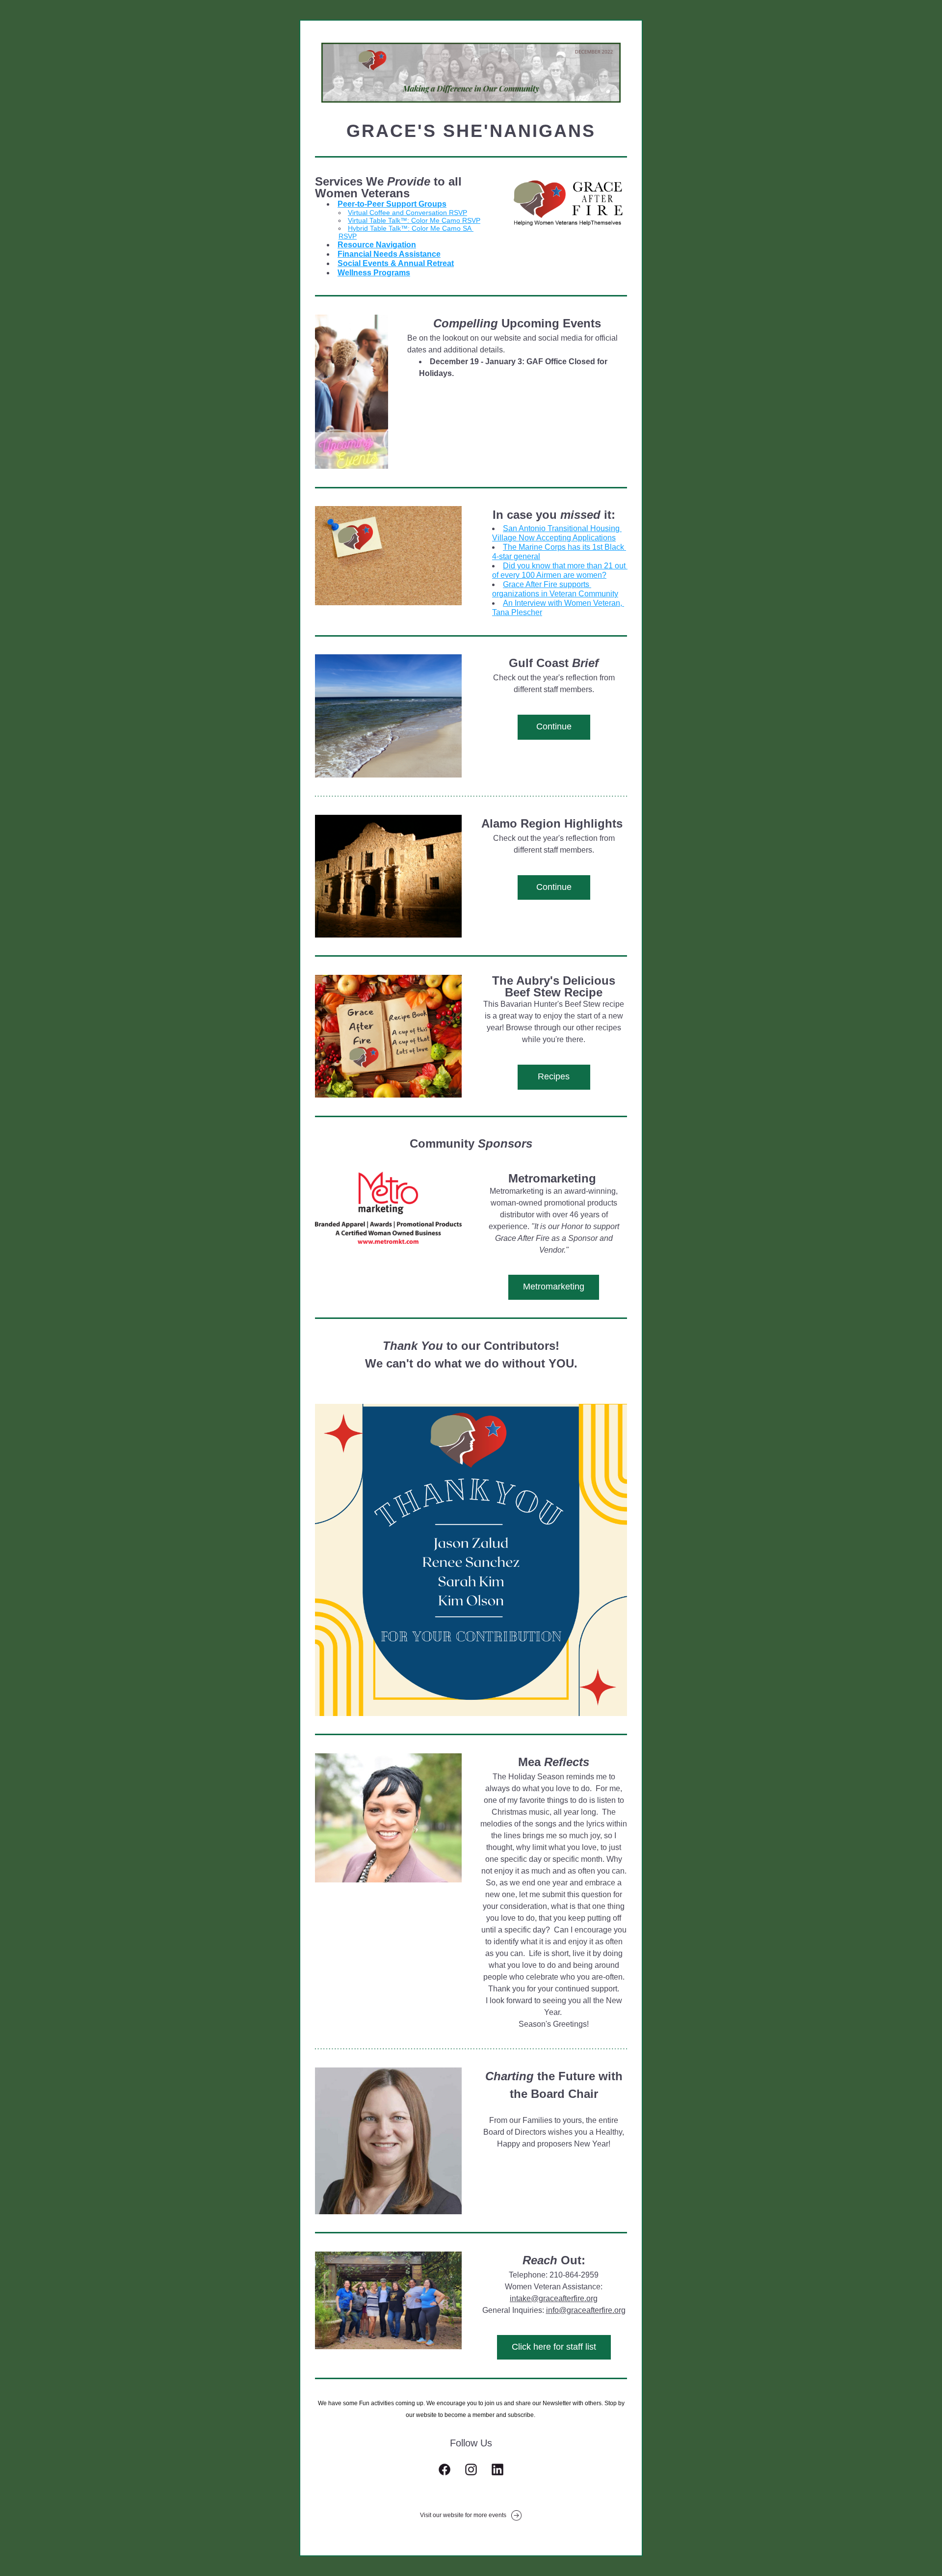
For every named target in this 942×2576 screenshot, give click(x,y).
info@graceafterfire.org (586, 2310)
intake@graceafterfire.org (554, 2298)
